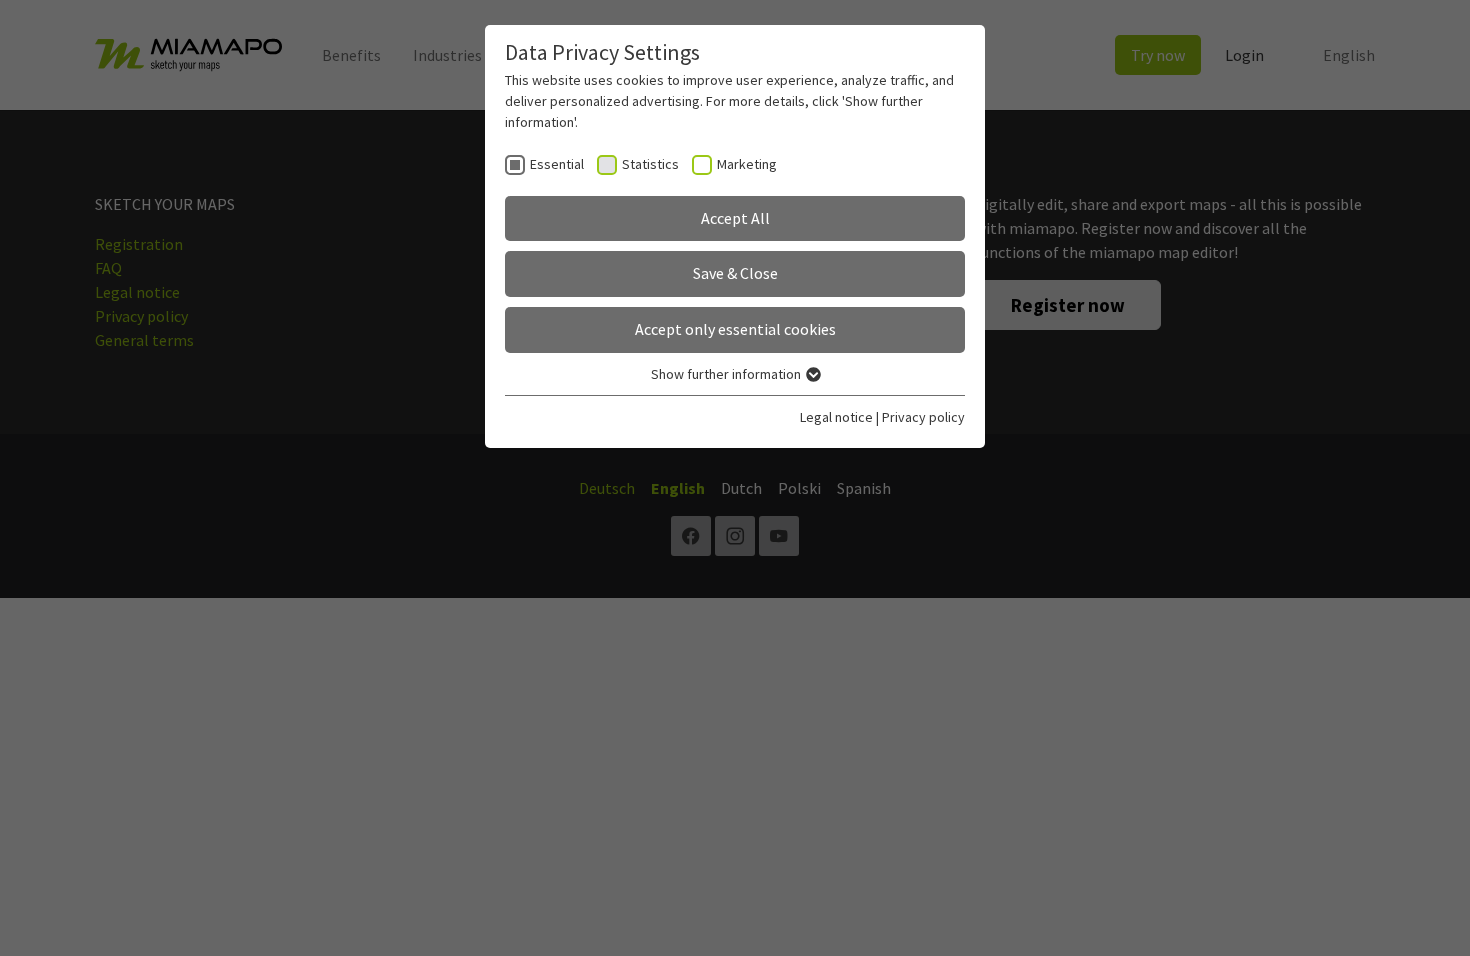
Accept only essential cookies (735, 329)
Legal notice (836, 417)
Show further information (727, 374)
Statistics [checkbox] (650, 164)
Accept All (735, 218)
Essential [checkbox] (557, 164)
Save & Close (735, 273)
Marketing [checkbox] (747, 164)
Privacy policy (923, 417)
